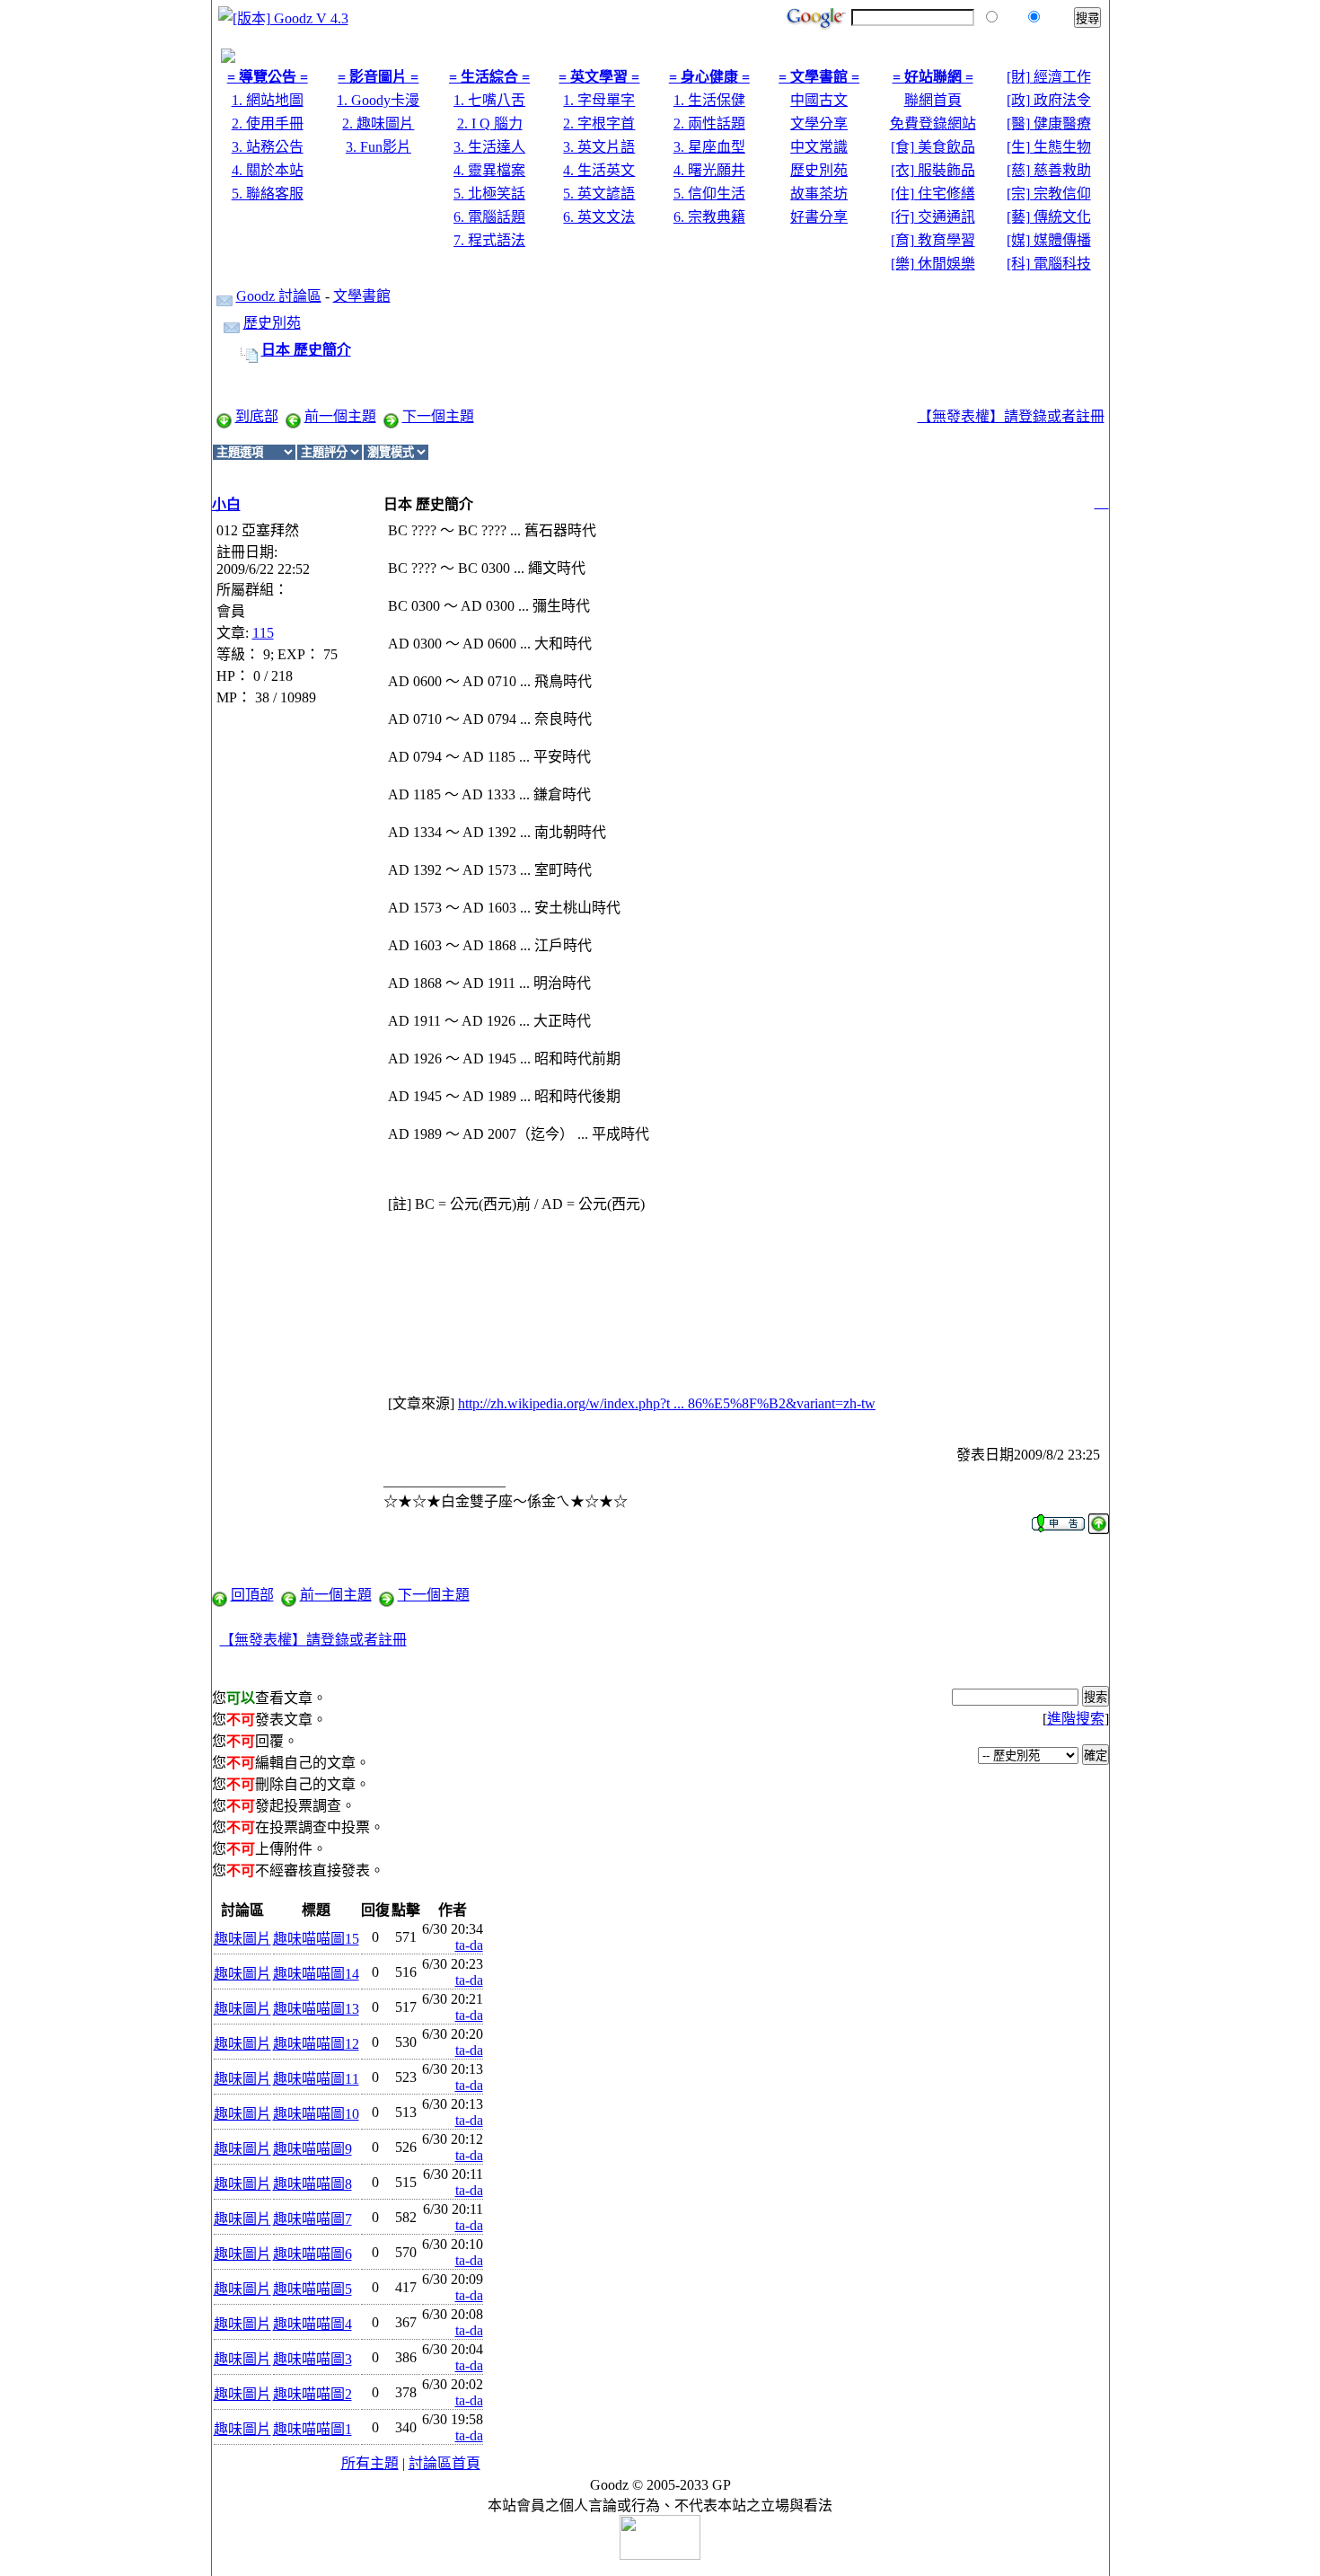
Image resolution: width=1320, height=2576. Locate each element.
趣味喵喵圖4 (312, 2324)
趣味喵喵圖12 (316, 2044)
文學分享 (819, 124)
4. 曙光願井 (709, 170)
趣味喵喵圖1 (312, 2429)
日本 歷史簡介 (306, 350)
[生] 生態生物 (1049, 147)
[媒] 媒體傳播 (1049, 240)
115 (263, 633)
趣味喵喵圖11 (316, 2079)
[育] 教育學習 (933, 240)
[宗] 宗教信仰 (1049, 194)
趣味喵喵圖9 (312, 2149)
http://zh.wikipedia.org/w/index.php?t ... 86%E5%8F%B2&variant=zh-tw (667, 1403)
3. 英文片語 (599, 147)
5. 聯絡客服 (268, 194)
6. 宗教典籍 (709, 217)
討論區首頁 (444, 2463)
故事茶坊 (819, 194)
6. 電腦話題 (489, 217)
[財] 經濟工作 (1049, 77)
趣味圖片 (242, 1939)
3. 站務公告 (268, 147)
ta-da (469, 1945)
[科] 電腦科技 (1049, 264)
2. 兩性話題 (709, 124)
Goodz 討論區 (279, 296)
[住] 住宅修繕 (933, 194)
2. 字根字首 (599, 124)
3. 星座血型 (709, 147)
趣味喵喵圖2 (312, 2394)
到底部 (257, 416)
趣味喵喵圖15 (316, 1939)
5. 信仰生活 (709, 194)
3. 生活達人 (489, 147)
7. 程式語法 (489, 240)
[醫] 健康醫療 (1049, 124)
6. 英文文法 (599, 217)
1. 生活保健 (709, 100)
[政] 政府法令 (1049, 100)
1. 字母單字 (599, 100)
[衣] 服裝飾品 (933, 170)
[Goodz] (228, 58)
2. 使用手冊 (268, 124)
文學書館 (362, 296)
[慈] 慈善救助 (1049, 170)
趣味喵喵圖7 (312, 2219)
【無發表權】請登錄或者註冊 (1011, 416)
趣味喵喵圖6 (312, 2254)
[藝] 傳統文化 (1049, 217)
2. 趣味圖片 (378, 124)
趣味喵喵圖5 (312, 2289)
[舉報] (1058, 1518)
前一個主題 (340, 416)
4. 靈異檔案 (489, 170)
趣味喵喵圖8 (312, 2184)
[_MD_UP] (1099, 1518)
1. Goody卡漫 (378, 100)
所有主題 (370, 2463)
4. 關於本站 (268, 170)
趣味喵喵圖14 (316, 1974)
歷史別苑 (819, 170)
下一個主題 (438, 416)
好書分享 (819, 217)
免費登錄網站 (933, 124)
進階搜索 (1076, 1719)
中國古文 (819, 100)
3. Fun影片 (378, 147)
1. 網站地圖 (268, 100)
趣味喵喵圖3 (312, 2359)
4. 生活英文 (599, 170)
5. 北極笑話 (489, 194)
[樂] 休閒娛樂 (933, 264)
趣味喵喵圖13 (316, 2009)
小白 (226, 504)
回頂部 (252, 1595)
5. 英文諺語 (599, 194)
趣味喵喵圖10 (316, 2114)
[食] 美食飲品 (933, 147)
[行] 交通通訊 (933, 217)
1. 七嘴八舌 (489, 100)
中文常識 (819, 147)
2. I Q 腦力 (490, 124)
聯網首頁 (933, 100)
